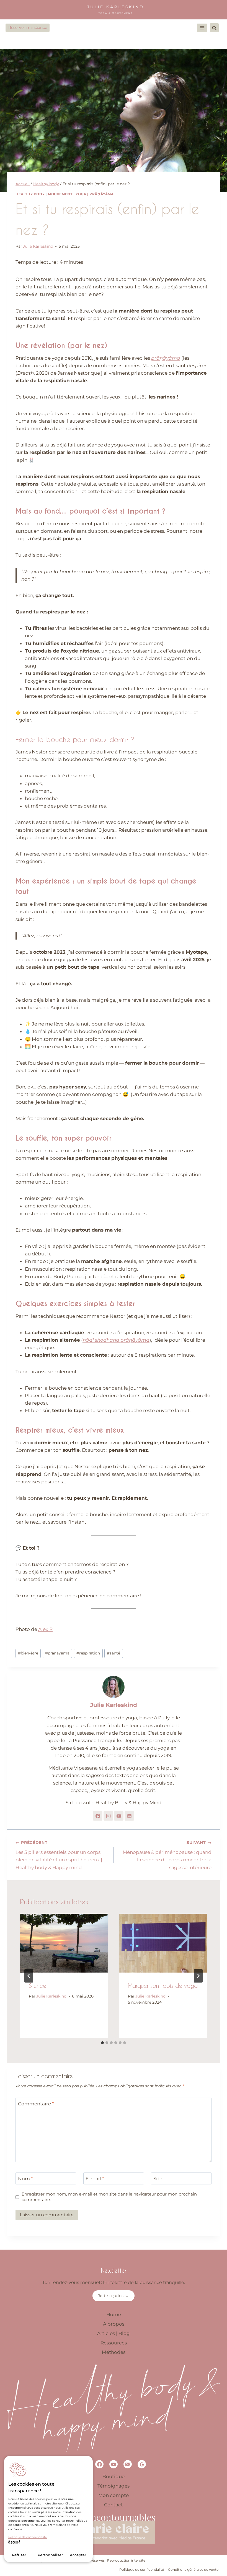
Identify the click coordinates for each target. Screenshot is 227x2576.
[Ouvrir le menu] (202, 28)
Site (158, 2179)
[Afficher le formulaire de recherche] (214, 28)
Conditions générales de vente (193, 2569)
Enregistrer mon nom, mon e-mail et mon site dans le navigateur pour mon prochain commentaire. (109, 2197)
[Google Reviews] (142, 2464)
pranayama (57, 1653)
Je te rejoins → (114, 2296)
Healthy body (30, 194)
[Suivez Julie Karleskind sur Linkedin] (129, 1816)
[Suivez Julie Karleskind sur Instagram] (108, 1816)
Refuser (19, 2555)
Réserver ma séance (28, 27)
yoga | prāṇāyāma (95, 194)
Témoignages (114, 2486)
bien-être (28, 1653)
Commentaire (36, 2104)
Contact (114, 2505)
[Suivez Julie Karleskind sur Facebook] (98, 1816)
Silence (38, 1986)
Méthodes (114, 2352)
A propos (114, 2324)
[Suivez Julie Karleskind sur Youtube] (119, 1816)
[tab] (102, 2043)
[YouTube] (114, 2464)
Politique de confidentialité (28, 2537)
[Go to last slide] (29, 1976)
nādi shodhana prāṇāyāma (116, 1340)
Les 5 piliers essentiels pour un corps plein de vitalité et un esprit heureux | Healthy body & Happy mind (59, 1855)
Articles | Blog (114, 2333)
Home (114, 2314)
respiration (88, 1653)
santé (114, 1653)
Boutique (114, 2476)
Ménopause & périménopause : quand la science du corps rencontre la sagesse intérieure (167, 1855)
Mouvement (60, 194)
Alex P (45, 1629)
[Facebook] (99, 2464)
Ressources (114, 2343)
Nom (25, 2179)
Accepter (78, 2555)
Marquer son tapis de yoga (163, 1986)
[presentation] (64, 1943)
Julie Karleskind (38, 246)
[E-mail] (128, 2464)
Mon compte (114, 2495)
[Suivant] (198, 1976)
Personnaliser (50, 2555)
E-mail (95, 2179)
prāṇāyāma (166, 358)
